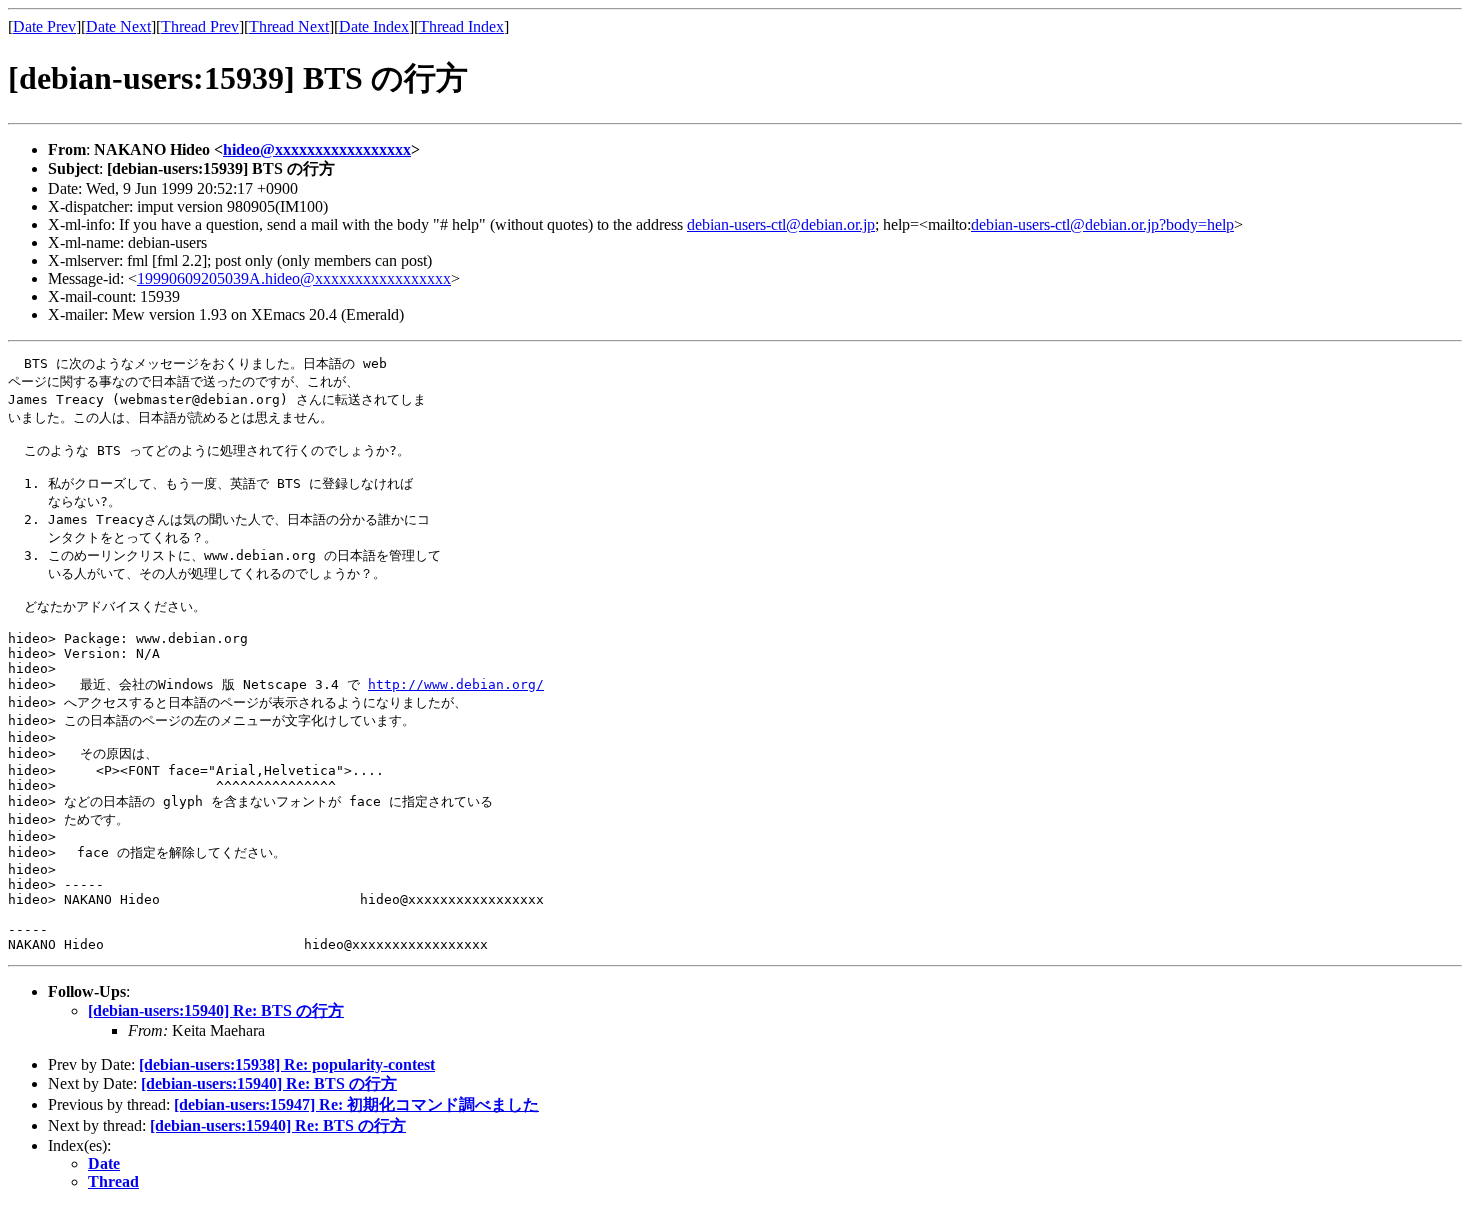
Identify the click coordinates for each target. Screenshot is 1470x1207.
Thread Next (289, 26)
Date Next (118, 26)
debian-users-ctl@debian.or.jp (781, 224)
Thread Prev (200, 26)
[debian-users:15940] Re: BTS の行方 (216, 1010)
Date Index (374, 26)
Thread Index (461, 26)
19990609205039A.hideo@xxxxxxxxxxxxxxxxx (294, 278)
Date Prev (44, 26)
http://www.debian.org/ (456, 684)
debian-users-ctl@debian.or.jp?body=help (1102, 224)
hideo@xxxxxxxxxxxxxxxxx (317, 149)
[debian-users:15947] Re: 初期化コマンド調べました (356, 1104)
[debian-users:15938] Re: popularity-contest (287, 1064)
